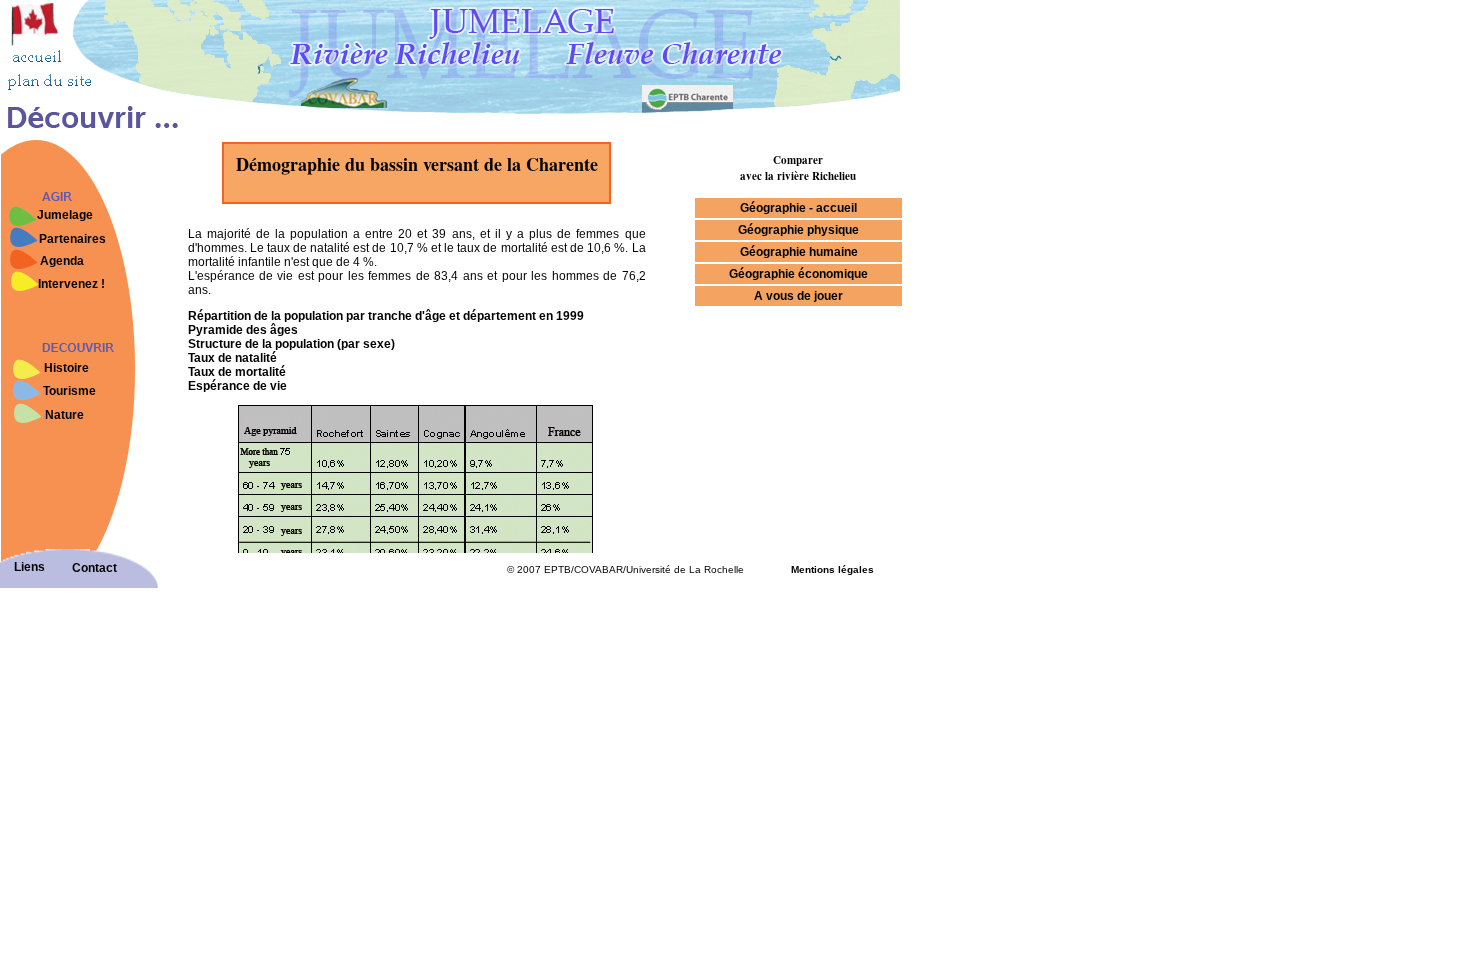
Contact (94, 568)
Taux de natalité (232, 358)
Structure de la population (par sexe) (291, 344)
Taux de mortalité (237, 372)
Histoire (66, 368)
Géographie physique (798, 230)
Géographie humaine (799, 252)
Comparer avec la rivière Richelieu (798, 168)
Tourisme (69, 391)
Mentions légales (832, 569)
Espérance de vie (237, 386)
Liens (29, 567)
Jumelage (65, 215)
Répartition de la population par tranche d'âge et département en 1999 (386, 316)
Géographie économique (798, 274)
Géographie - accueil (798, 208)
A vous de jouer (798, 296)
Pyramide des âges (243, 330)
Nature (64, 415)
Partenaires (72, 239)
